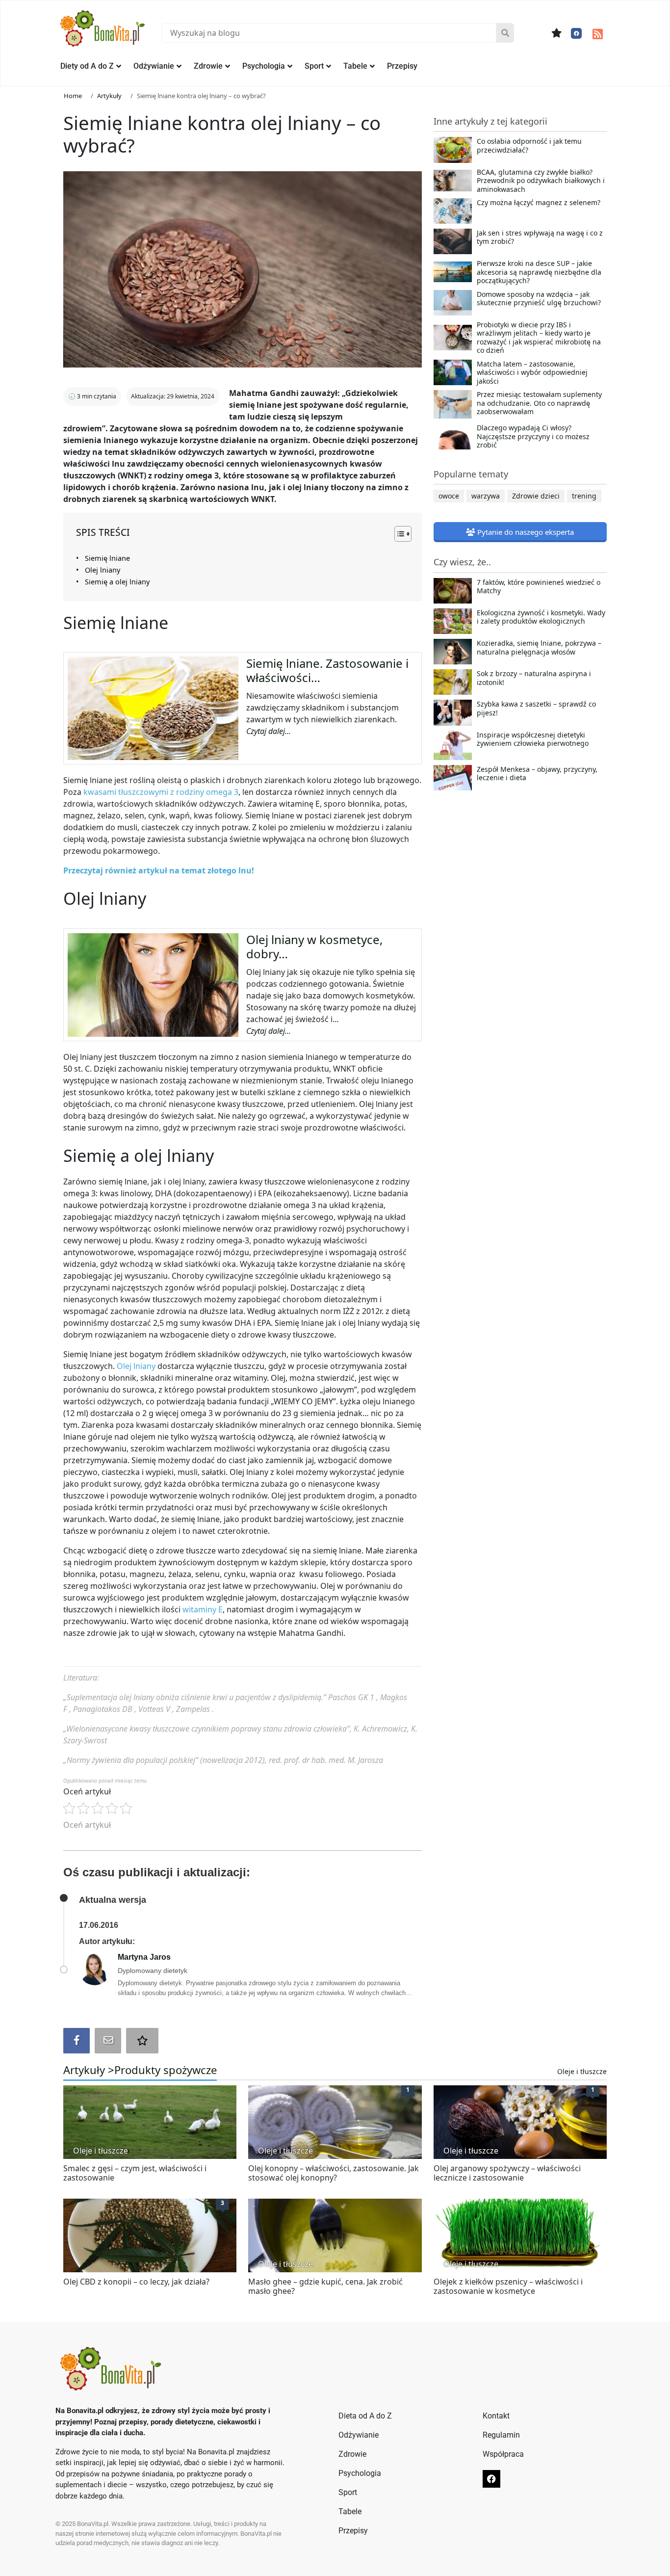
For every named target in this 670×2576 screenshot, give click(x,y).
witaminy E (203, 1609)
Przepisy (402, 66)
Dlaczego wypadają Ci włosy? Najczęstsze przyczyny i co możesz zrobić (533, 436)
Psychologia (264, 66)
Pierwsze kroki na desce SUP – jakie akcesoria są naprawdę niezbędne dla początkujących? (539, 272)
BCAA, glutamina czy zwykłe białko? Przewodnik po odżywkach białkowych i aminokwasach (541, 181)
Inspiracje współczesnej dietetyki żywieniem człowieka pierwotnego (533, 739)
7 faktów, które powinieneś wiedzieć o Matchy (539, 587)
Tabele (355, 66)
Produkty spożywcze (166, 2070)
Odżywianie (154, 66)
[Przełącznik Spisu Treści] (398, 534)
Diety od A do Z (87, 66)
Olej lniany (103, 570)
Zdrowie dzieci (536, 496)
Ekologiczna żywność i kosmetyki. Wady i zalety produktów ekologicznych (541, 617)
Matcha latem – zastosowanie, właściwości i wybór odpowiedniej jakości (532, 373)
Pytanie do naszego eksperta (525, 532)
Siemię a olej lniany (117, 582)
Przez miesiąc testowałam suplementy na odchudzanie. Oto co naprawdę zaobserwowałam (539, 403)
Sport (314, 66)
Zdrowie (208, 66)
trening (584, 496)
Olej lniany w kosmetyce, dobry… (314, 946)
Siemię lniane (107, 558)
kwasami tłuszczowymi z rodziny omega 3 (161, 792)
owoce (449, 496)
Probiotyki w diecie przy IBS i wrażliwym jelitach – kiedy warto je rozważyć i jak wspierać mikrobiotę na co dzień (539, 338)
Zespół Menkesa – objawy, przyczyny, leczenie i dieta (537, 774)
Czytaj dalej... (269, 731)
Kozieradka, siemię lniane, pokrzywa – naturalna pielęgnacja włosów (539, 648)
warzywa (486, 496)
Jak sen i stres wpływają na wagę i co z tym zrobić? (540, 237)
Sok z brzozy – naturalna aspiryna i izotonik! (534, 678)
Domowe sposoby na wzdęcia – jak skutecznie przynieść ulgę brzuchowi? (539, 299)
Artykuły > (89, 2070)
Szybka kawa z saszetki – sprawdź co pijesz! (536, 709)
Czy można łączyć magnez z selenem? (539, 203)
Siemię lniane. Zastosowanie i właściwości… (327, 670)
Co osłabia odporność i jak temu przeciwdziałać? (529, 146)
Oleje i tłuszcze (582, 2071)
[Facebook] (576, 33)
